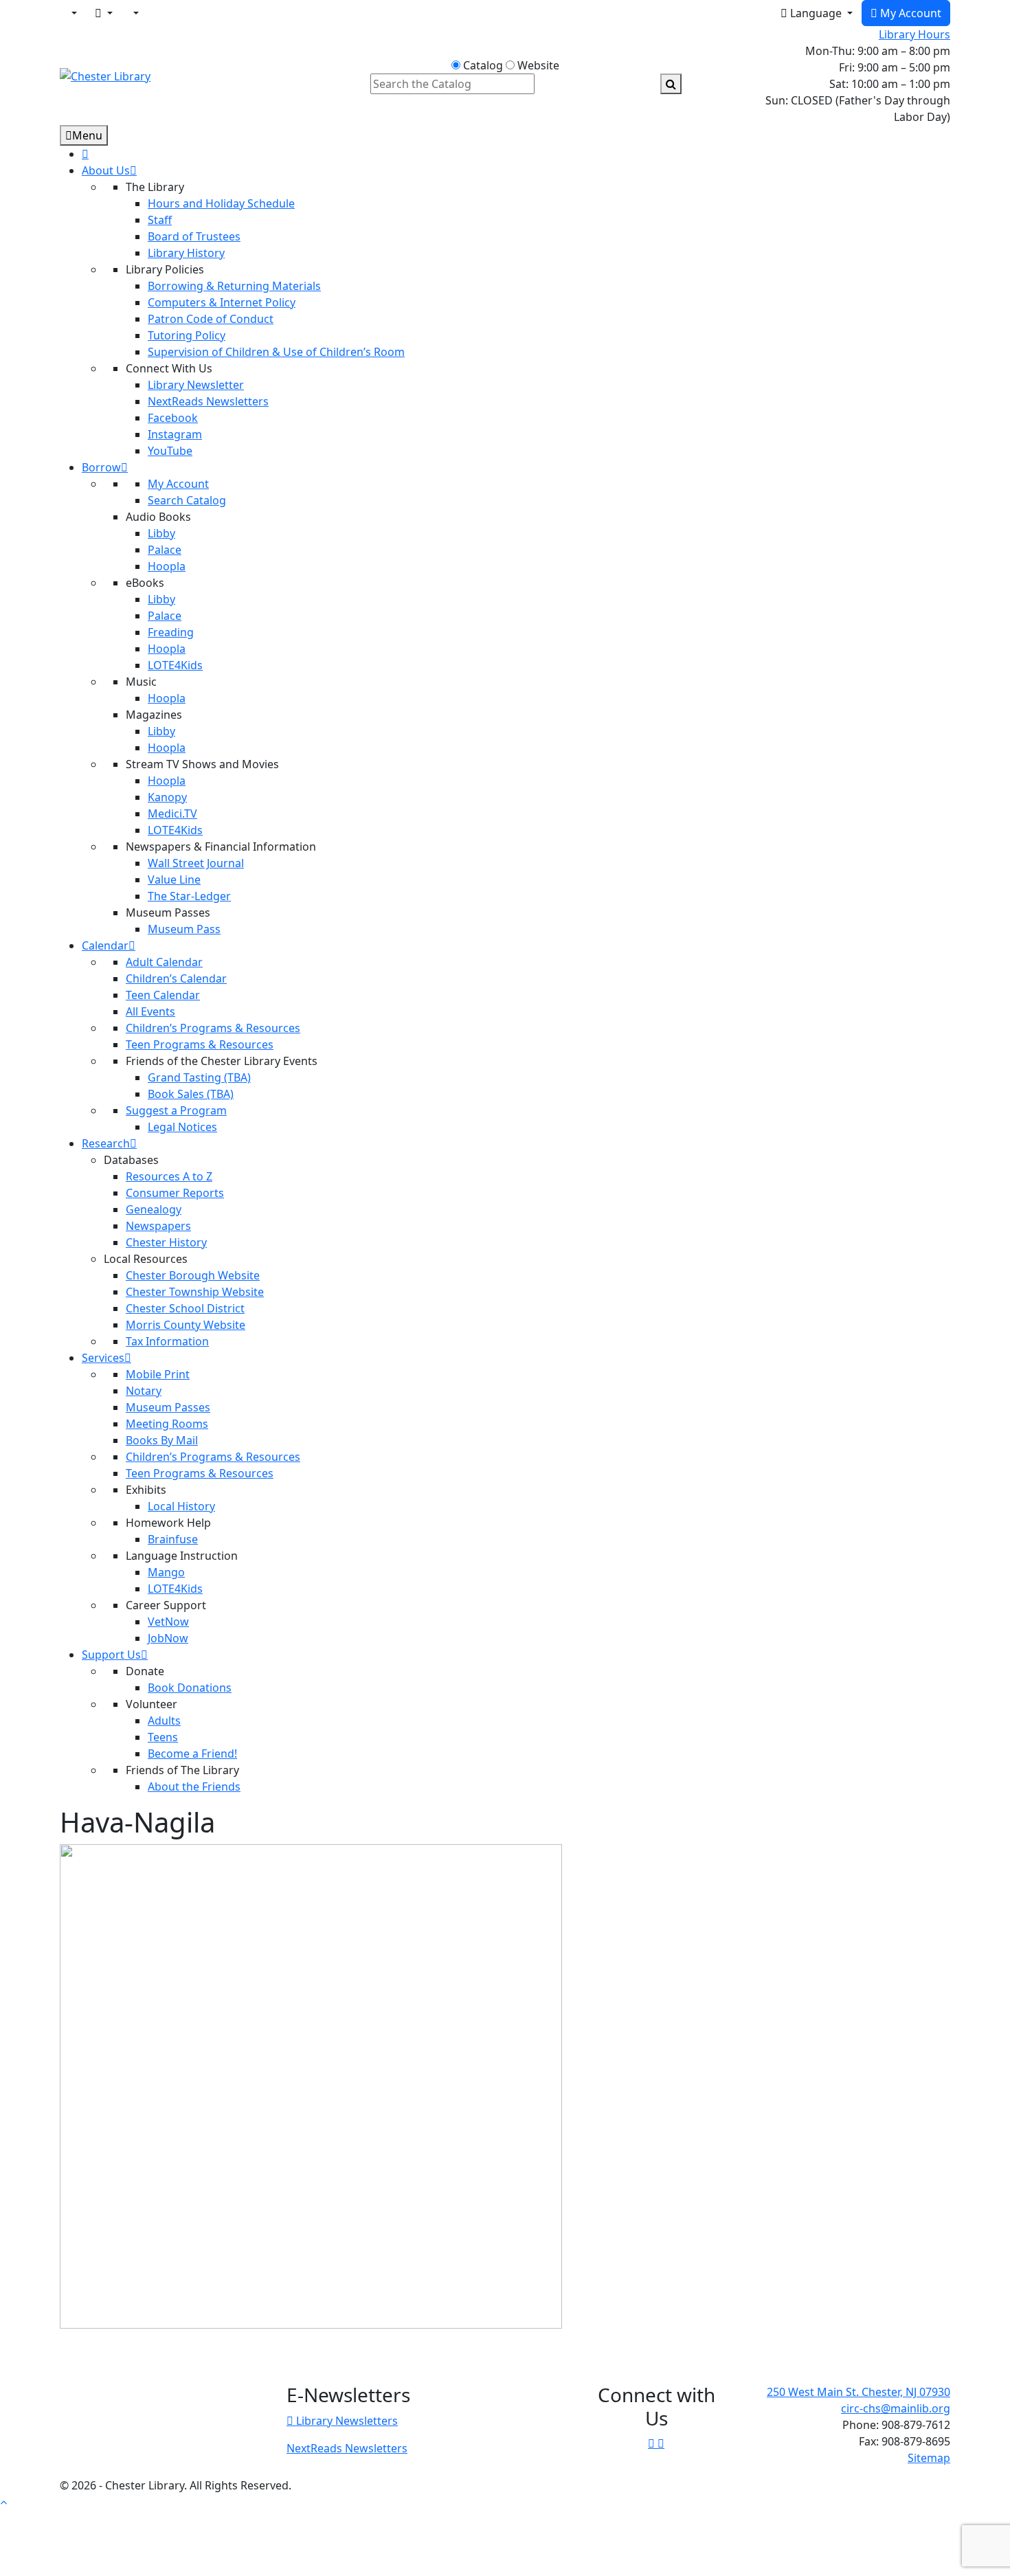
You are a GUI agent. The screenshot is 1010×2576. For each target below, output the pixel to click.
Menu (87, 135)
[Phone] (135, 13)
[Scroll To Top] (3, 2502)
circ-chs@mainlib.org (896, 2408)
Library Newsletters (346, 2421)
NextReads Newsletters (347, 2448)
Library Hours (914, 34)
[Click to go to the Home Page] (105, 75)
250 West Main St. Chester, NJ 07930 (858, 2392)
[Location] (73, 13)
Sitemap (929, 2458)
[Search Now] (671, 84)
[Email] (104, 13)
